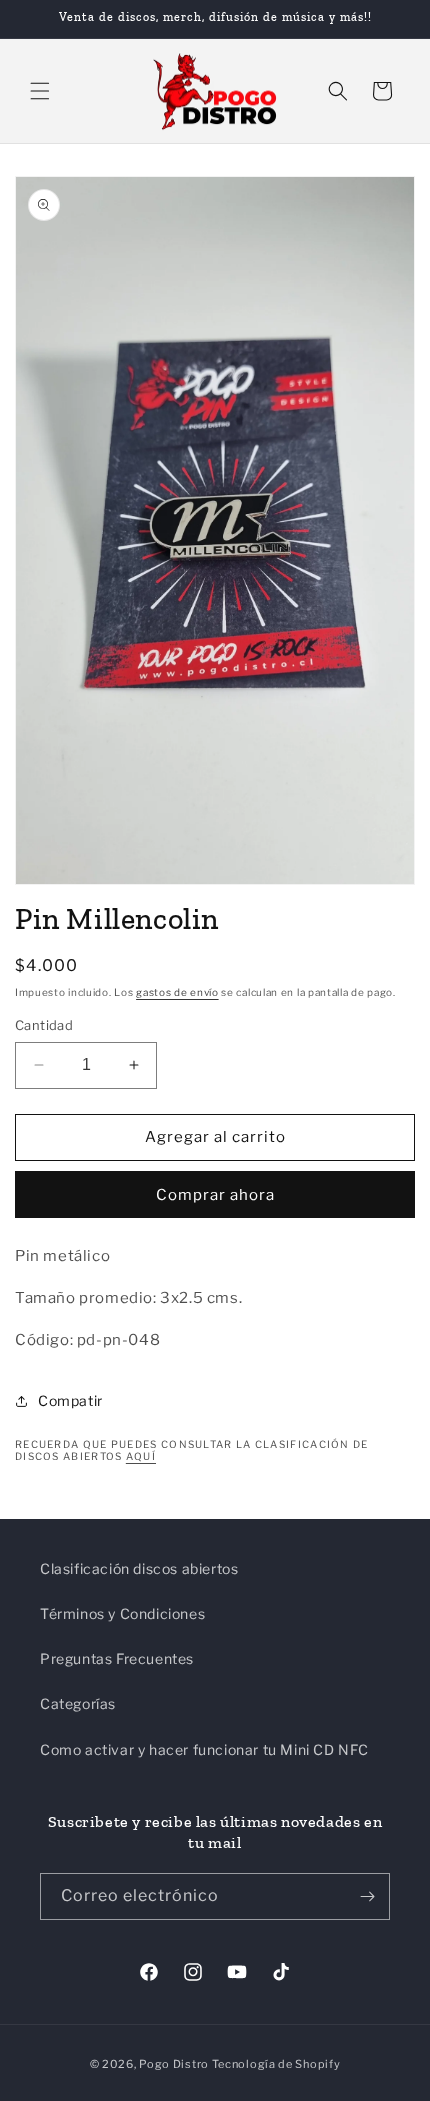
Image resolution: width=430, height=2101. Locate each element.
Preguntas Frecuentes (117, 1658)
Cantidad (44, 1025)
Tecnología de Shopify (276, 2064)
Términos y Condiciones (122, 1613)
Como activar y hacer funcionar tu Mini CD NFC (204, 1749)
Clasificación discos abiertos (139, 1568)
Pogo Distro (174, 2064)
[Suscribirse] (367, 1896)
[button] (40, 91)
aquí (141, 1456)
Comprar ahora (215, 1195)
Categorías (78, 1703)
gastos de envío (177, 992)
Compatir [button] (70, 1400)
